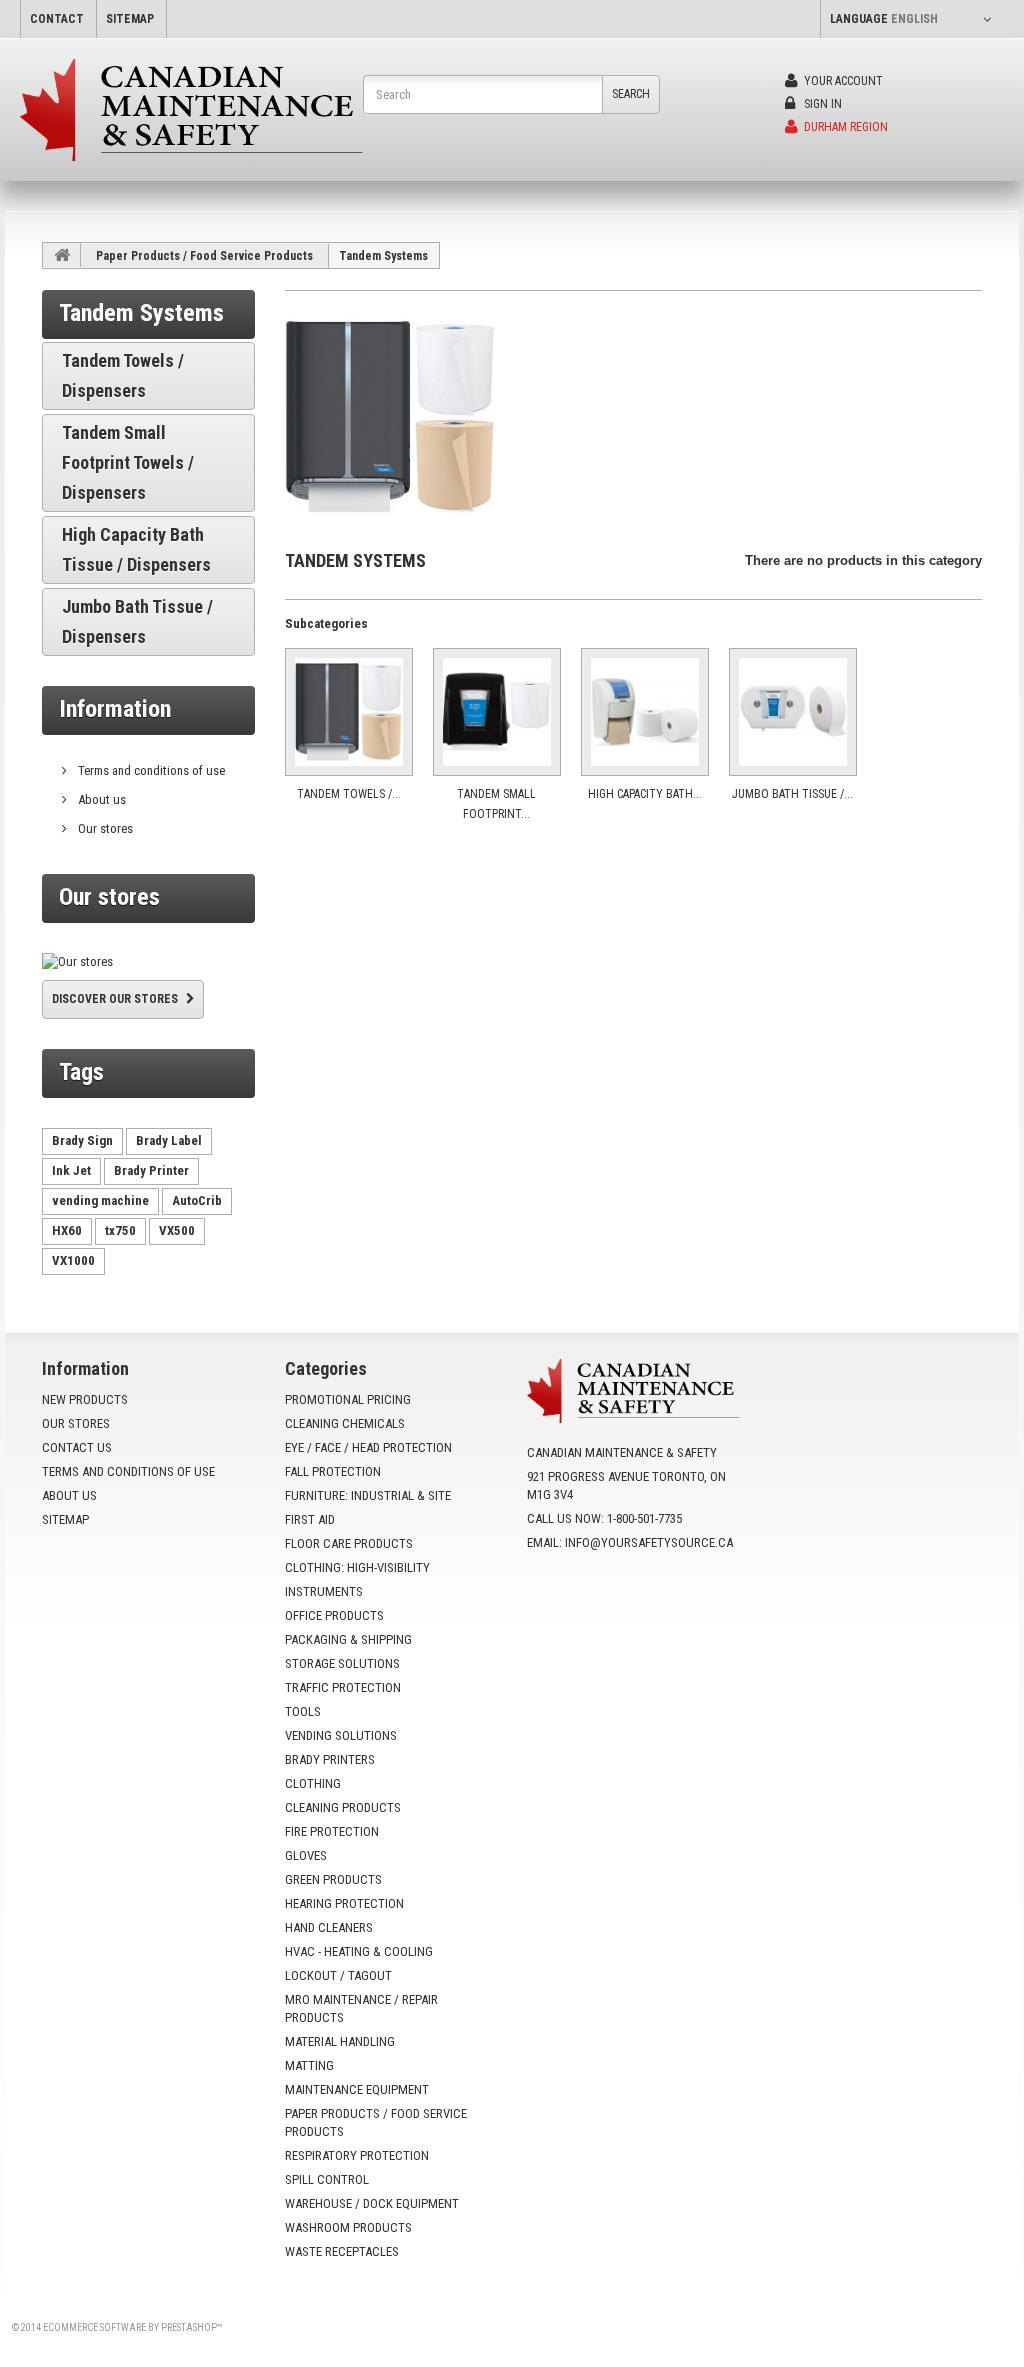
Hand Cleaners (329, 1927)
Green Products (333, 1879)
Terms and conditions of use (150, 770)
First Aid (310, 1519)
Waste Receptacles (342, 2251)
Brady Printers (330, 1759)
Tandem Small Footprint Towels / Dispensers (128, 462)
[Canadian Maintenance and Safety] (191, 110)
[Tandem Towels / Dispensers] (349, 712)
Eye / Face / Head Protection (368, 1447)
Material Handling (340, 2041)
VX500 (177, 1230)
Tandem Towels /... (349, 794)
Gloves (306, 1855)
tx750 (120, 1230)
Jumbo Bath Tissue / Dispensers (137, 621)
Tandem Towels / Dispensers (123, 375)
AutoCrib (197, 1200)
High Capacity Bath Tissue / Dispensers (136, 549)
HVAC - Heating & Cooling (359, 1951)
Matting (309, 2065)
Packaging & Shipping (348, 1639)
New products (85, 1399)
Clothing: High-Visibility (357, 1567)
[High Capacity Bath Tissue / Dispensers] (645, 712)
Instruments (324, 1591)
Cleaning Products (343, 1807)
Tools (303, 1711)
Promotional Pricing (348, 1399)
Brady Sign (82, 1140)
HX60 (67, 1230)
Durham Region (844, 127)
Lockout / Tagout (338, 1975)
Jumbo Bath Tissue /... (792, 794)
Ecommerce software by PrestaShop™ (132, 2327)
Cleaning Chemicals (345, 1423)
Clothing (313, 1783)
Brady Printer (151, 1170)
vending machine (100, 1200)
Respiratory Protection (357, 2155)
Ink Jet (71, 1170)
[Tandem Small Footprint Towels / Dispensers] (497, 712)
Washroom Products (348, 2227)
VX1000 (73, 1260)
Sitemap (65, 1519)
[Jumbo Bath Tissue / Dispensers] (793, 712)
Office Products (334, 1615)
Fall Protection (333, 1471)
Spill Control (327, 2179)
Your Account (842, 81)
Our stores (104, 828)
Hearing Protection (344, 1903)
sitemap (130, 19)
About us (100, 799)
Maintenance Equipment (357, 2089)
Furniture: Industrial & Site (368, 1495)
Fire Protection (332, 1831)
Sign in (821, 104)
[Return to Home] (62, 255)
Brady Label (169, 1140)
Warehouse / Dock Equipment (372, 2203)
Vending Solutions (341, 1735)
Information (115, 709)
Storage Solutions (342, 1663)
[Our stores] (148, 962)
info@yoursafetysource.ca (649, 1542)
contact (57, 19)
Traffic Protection (343, 1687)
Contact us (77, 1447)
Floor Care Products (349, 1543)
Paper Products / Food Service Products (204, 256)
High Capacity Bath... (645, 794)
